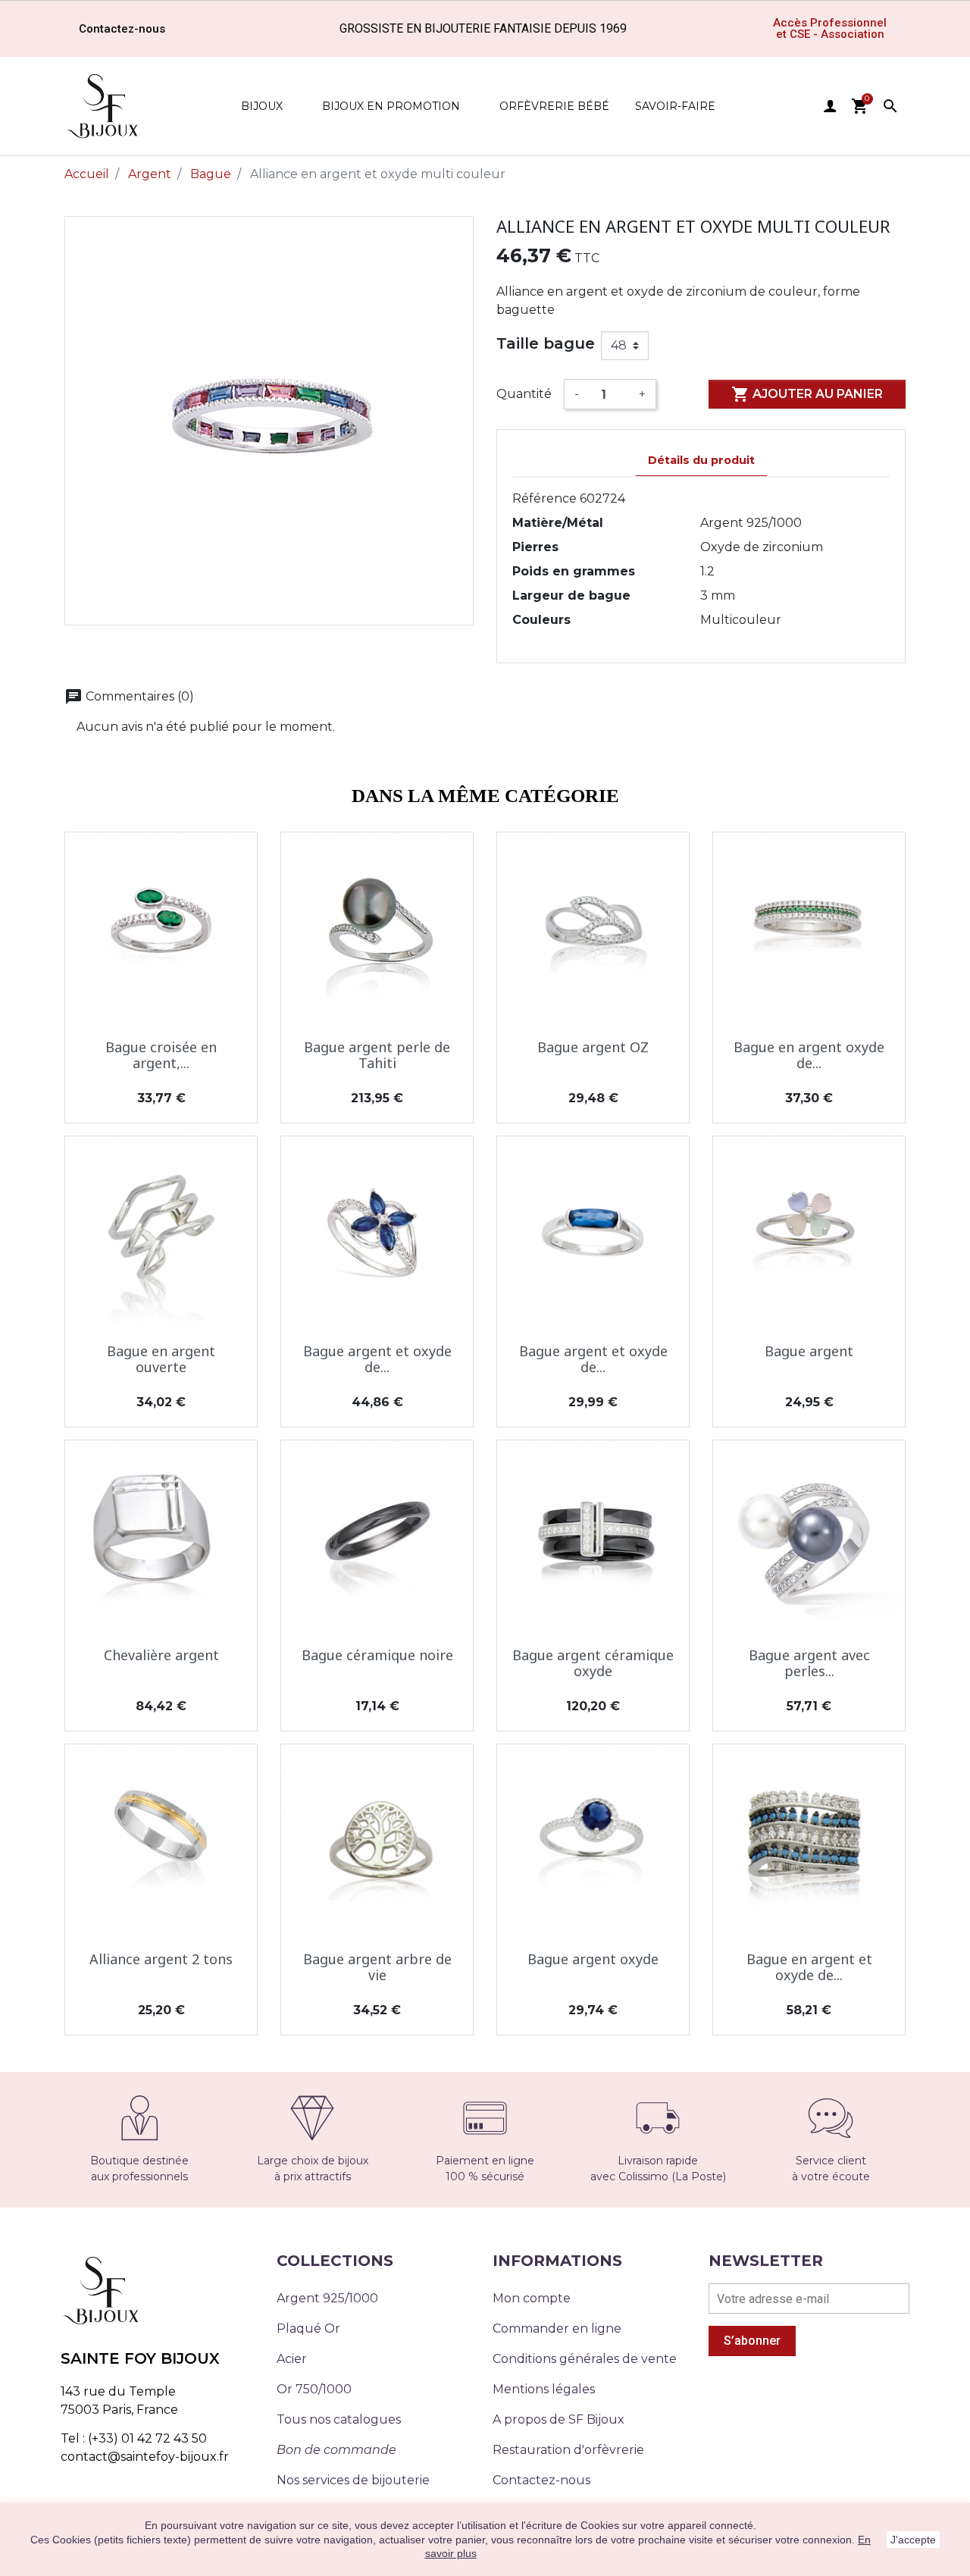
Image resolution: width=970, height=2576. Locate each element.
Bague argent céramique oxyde (593, 1663)
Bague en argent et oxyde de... (809, 1967)
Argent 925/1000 (327, 2298)
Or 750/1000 (314, 2389)
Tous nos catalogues (339, 2419)
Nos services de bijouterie (353, 2480)
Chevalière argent (161, 1655)
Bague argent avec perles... (809, 1663)
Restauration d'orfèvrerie (568, 2450)
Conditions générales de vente (585, 2359)
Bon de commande (336, 2450)
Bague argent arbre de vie (377, 1967)
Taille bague (546, 343)
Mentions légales (544, 2389)
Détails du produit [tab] (701, 460)
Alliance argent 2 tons (161, 1959)
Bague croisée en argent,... (161, 1055)
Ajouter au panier (807, 394)
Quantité (524, 394)
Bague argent (809, 1351)
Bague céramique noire (377, 1655)
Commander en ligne (557, 2328)
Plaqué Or (308, 2328)
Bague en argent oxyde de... (809, 1055)
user (830, 106)
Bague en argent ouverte (161, 1359)
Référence (544, 498)
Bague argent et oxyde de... (377, 1359)
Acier (292, 2359)
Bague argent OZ (593, 1047)
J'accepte (913, 2540)
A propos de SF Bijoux (559, 2419)
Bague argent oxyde (593, 1959)
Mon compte (532, 2298)
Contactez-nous (541, 2480)
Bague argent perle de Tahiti (377, 1055)
